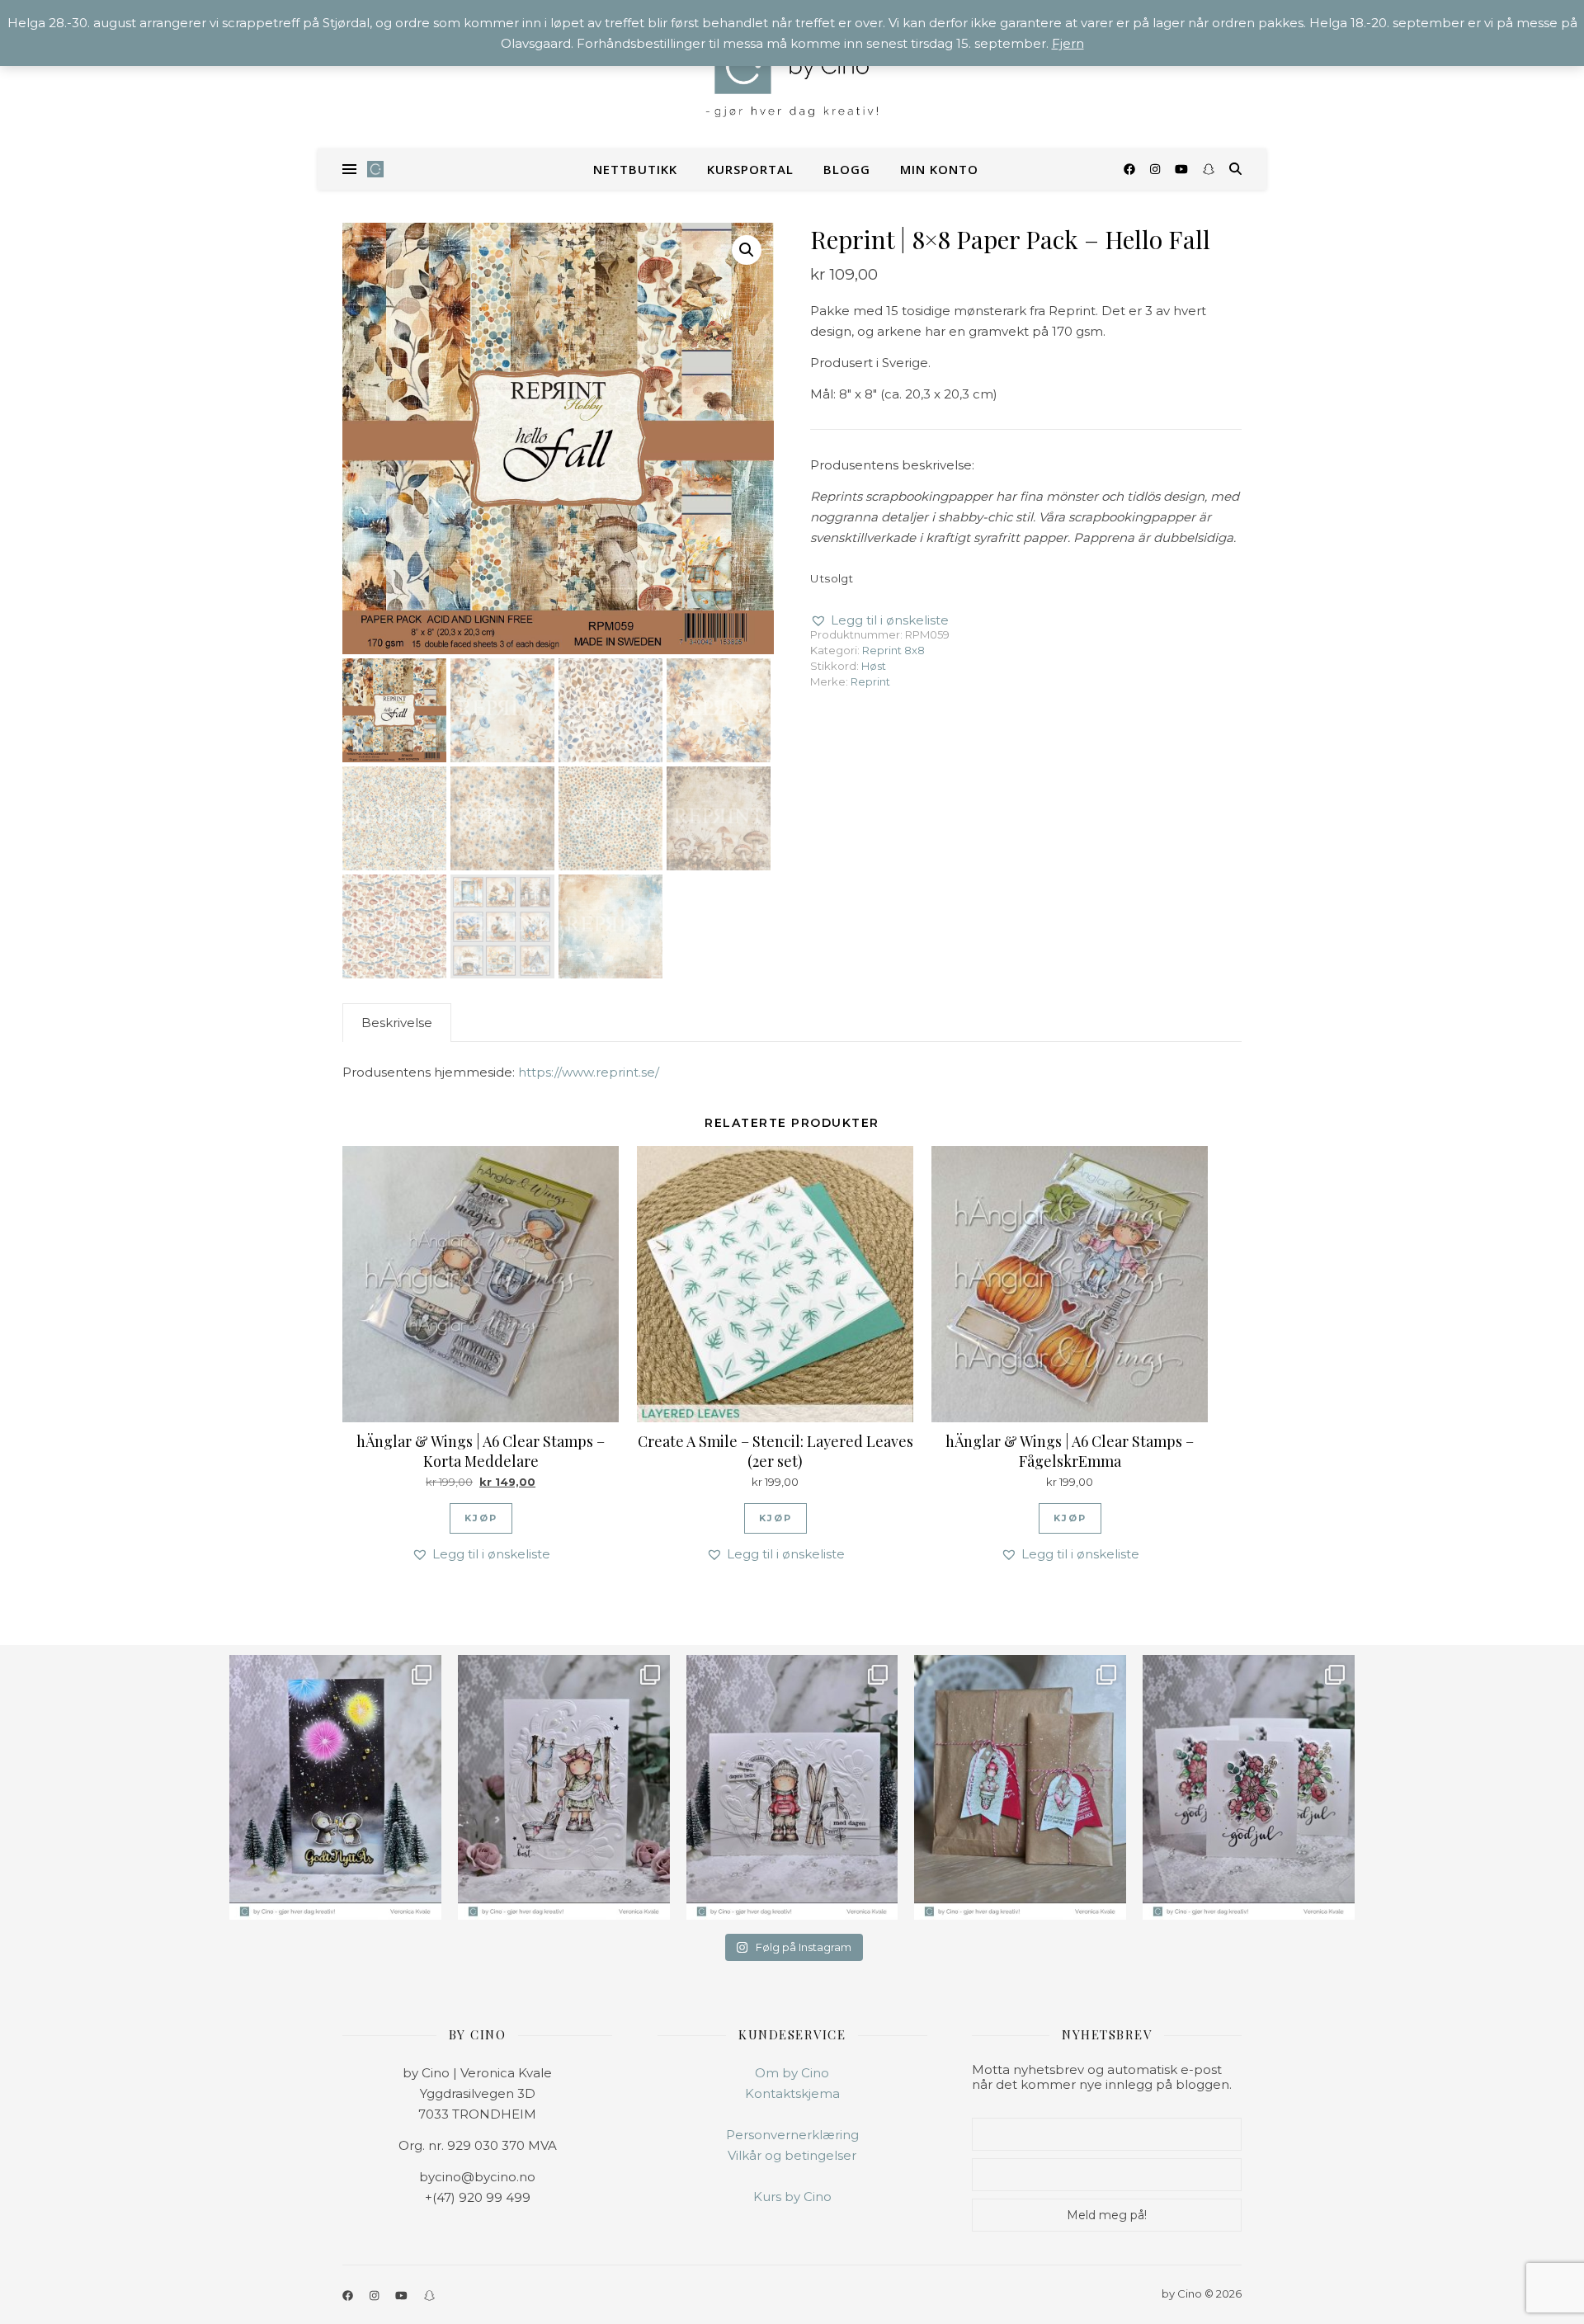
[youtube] (1183, 169)
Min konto (939, 169)
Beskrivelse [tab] (397, 1023)
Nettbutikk (635, 169)
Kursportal (750, 169)
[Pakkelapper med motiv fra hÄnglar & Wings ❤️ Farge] (1020, 1787)
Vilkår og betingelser (792, 2155)
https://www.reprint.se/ (589, 1072)
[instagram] (1157, 169)
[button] (747, 250)
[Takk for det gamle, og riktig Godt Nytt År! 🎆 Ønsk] (335, 1787)
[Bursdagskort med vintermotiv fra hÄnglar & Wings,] (792, 1787)
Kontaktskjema (792, 2093)
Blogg (847, 169)
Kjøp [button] (481, 1518)
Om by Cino (792, 2073)
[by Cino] (792, 74)
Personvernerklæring (792, 2135)
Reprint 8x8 (893, 650)
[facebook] (1131, 169)
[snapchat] (1209, 169)
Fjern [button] (1068, 43)
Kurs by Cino (792, 2197)
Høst (874, 666)
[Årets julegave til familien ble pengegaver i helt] (1249, 1787)
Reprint (870, 681)
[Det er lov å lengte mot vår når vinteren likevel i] (564, 1787)
